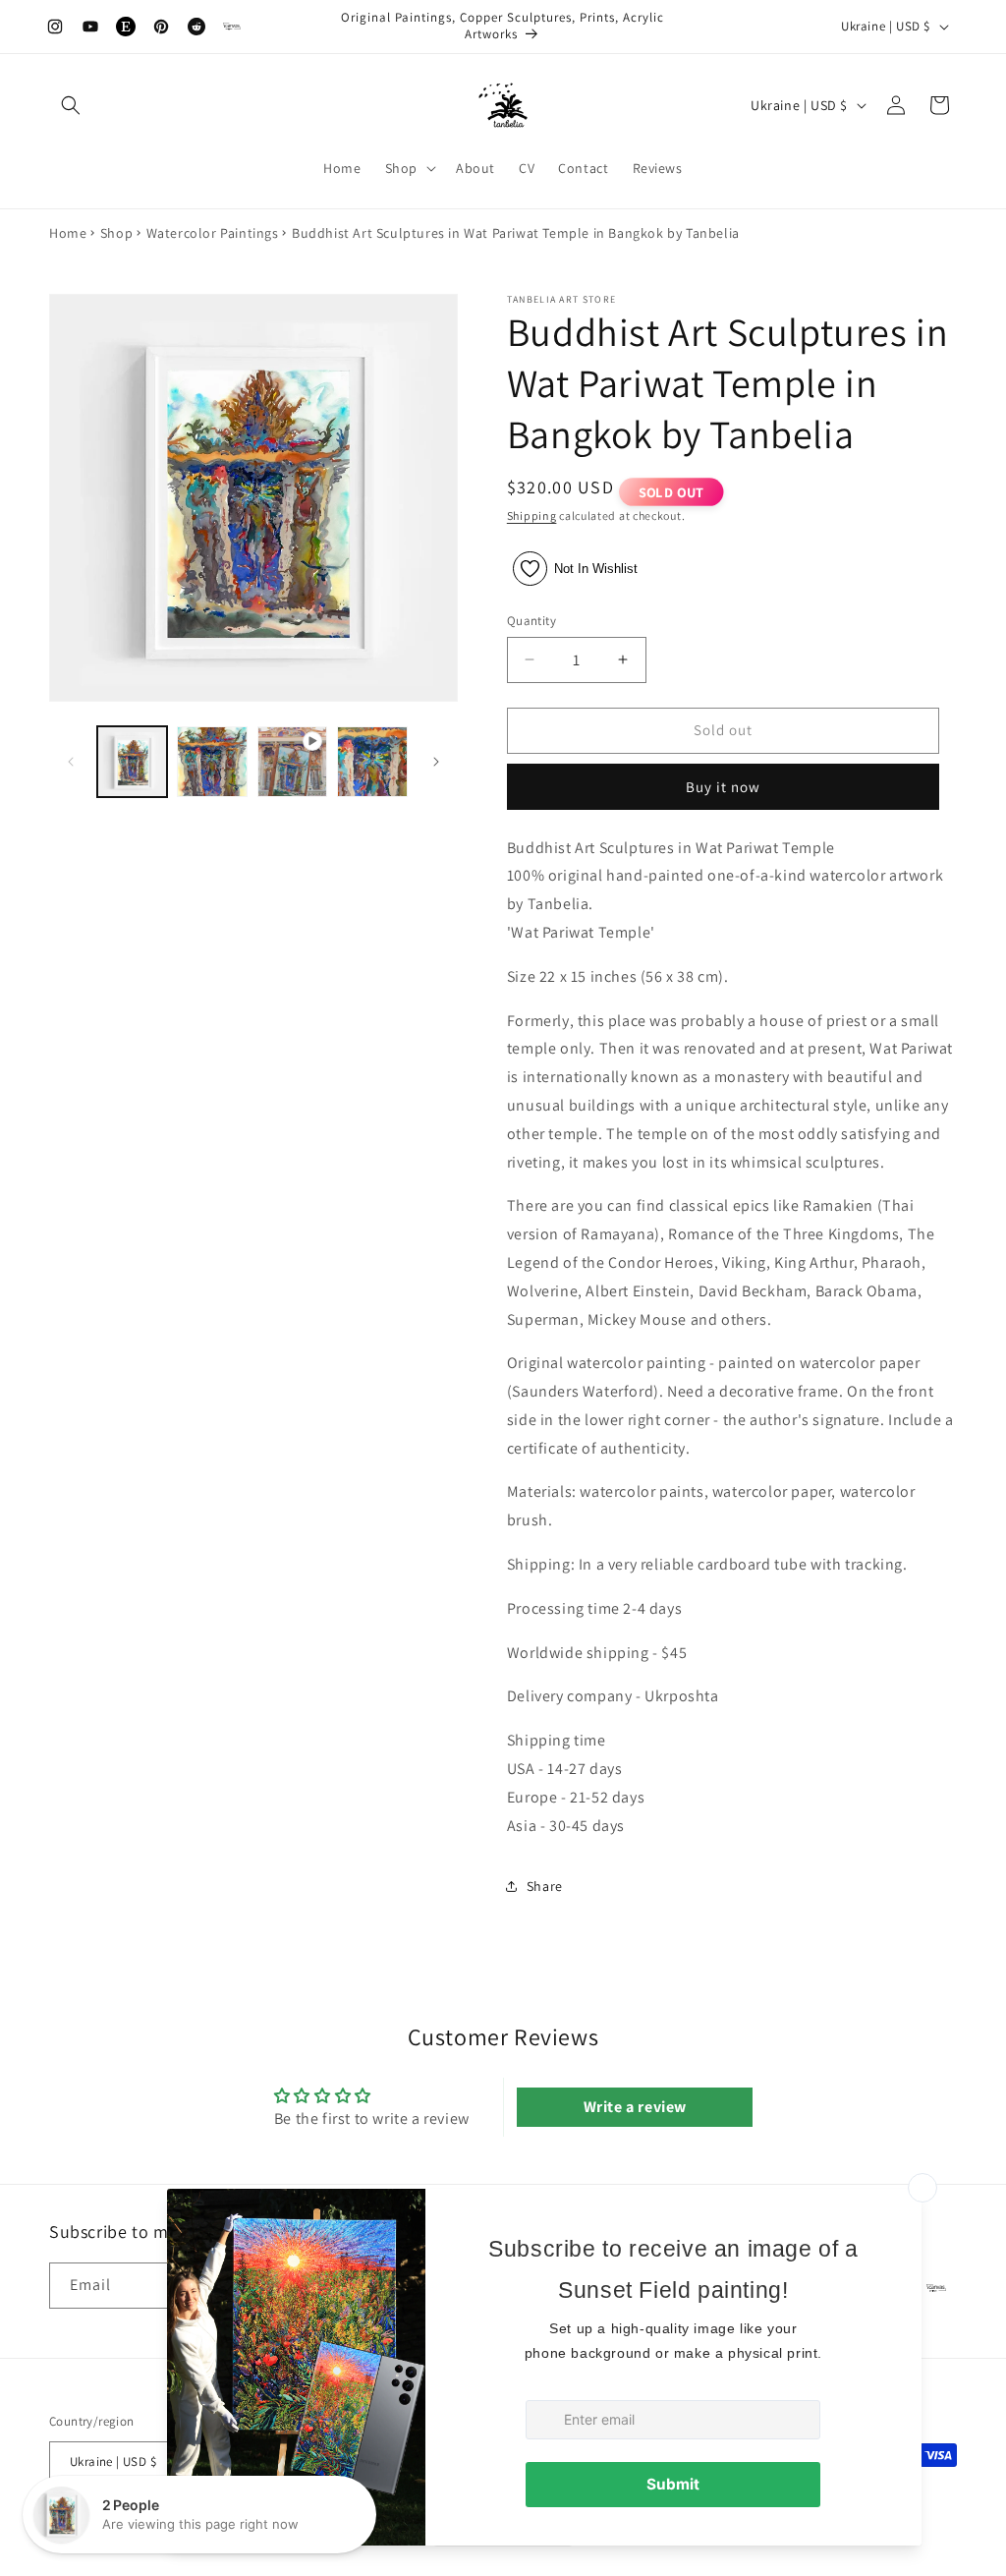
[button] (71, 105)
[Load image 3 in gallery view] (372, 761)
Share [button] (545, 1886)
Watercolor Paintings (213, 233)
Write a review (635, 2107)
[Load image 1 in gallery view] (132, 761)
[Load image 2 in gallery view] (212, 761)
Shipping (532, 515)
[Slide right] (436, 762)
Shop (116, 233)
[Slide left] (71, 762)
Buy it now (723, 787)
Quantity (531, 621)
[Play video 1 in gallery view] (292, 761)
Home (68, 233)
